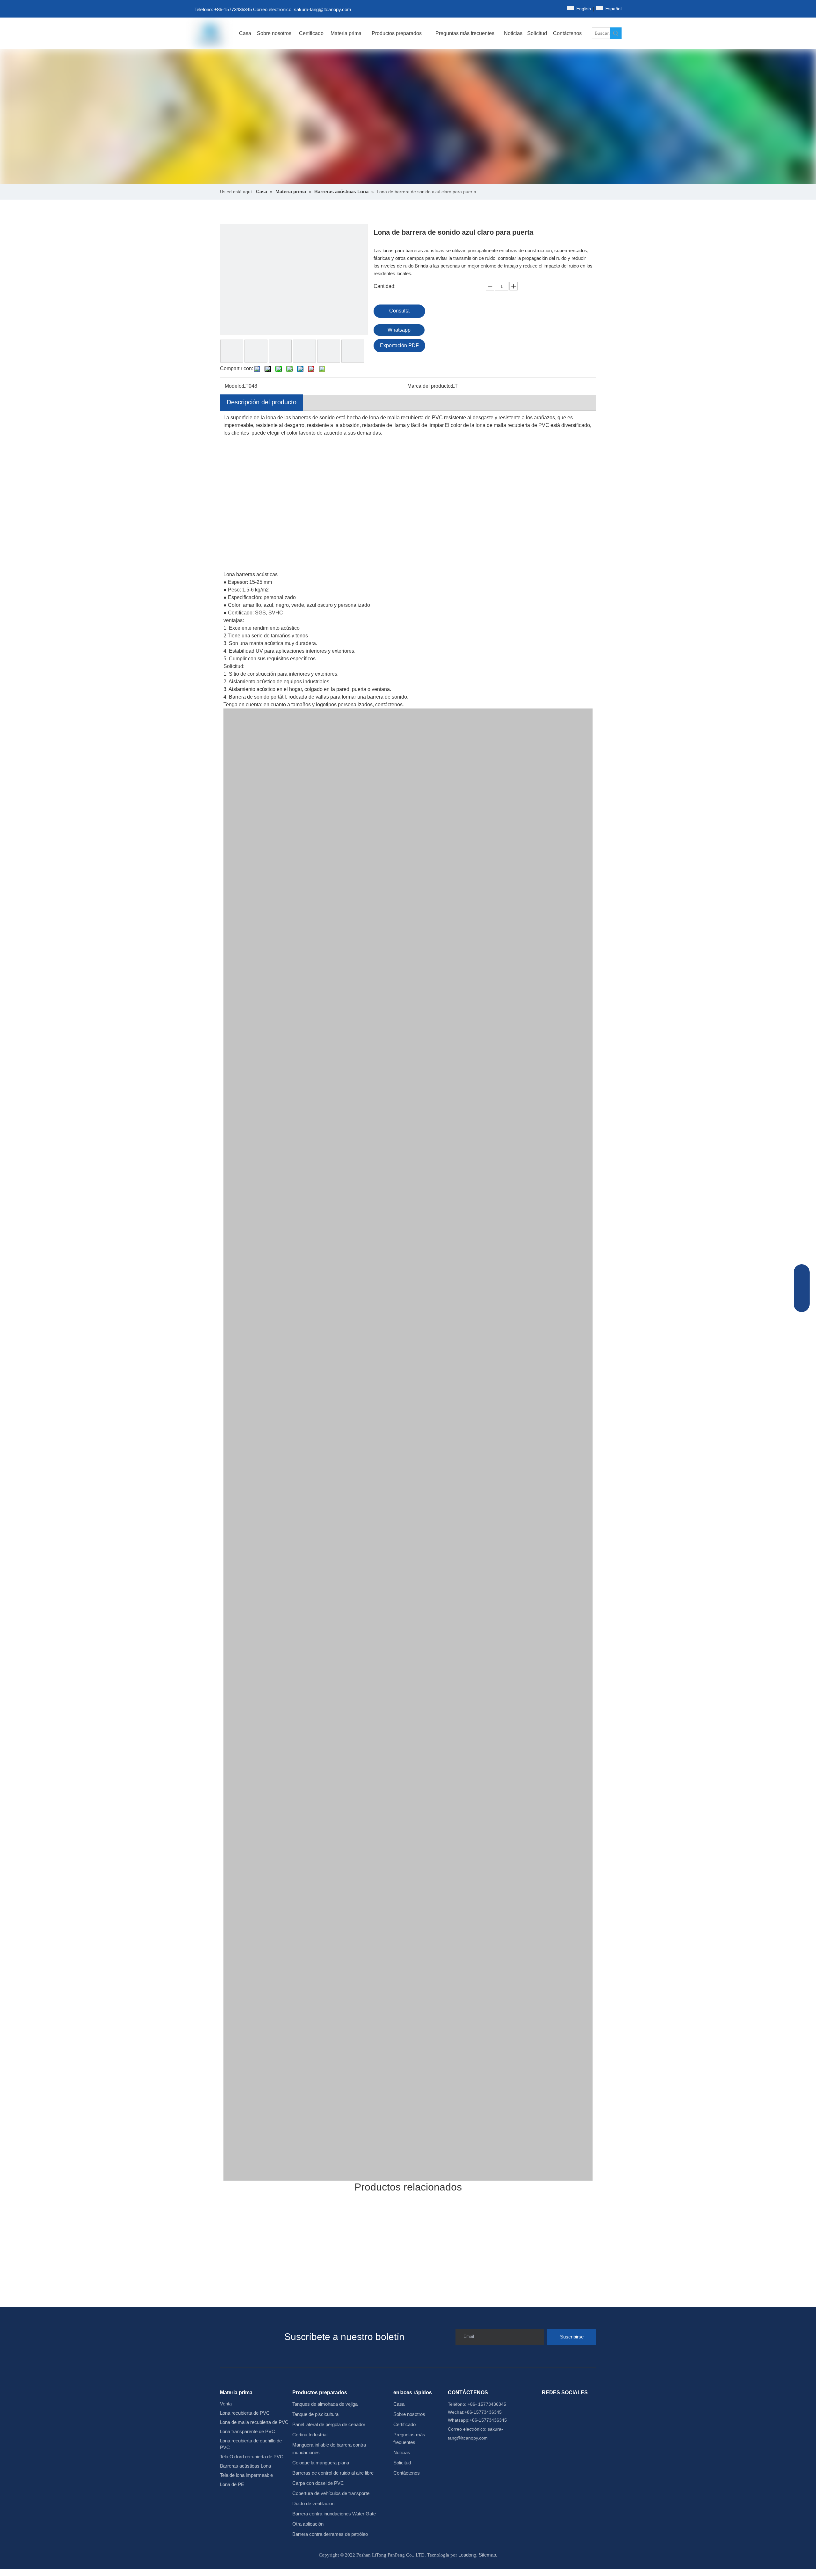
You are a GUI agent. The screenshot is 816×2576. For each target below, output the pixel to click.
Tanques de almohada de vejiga (325, 2404)
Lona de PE (232, 2484)
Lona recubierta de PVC (245, 2413)
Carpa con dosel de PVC (318, 2483)
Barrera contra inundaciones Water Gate (334, 2514)
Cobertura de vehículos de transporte (331, 2493)
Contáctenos (407, 2473)
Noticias (402, 2452)
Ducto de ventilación (313, 2503)
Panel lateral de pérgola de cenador (329, 2424)
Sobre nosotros (409, 2414)
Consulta (399, 311)
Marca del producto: (430, 386)
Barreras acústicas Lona (245, 2466)
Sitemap (487, 2555)
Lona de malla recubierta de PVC (254, 2422)
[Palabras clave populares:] (616, 33)
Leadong (467, 2555)
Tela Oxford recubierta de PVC (252, 2457)
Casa (399, 2404)
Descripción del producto (262, 402)
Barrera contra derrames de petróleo (330, 2534)
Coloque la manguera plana (321, 2463)
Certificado (404, 2424)
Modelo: (234, 386)
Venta (226, 2404)
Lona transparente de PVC (248, 2431)
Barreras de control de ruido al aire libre (333, 2473)
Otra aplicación (308, 2524)
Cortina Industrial (310, 2435)
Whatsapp (399, 330)
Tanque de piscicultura (315, 2414)
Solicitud (402, 2463)
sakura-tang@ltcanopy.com (323, 9)
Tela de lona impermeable (246, 2475)
